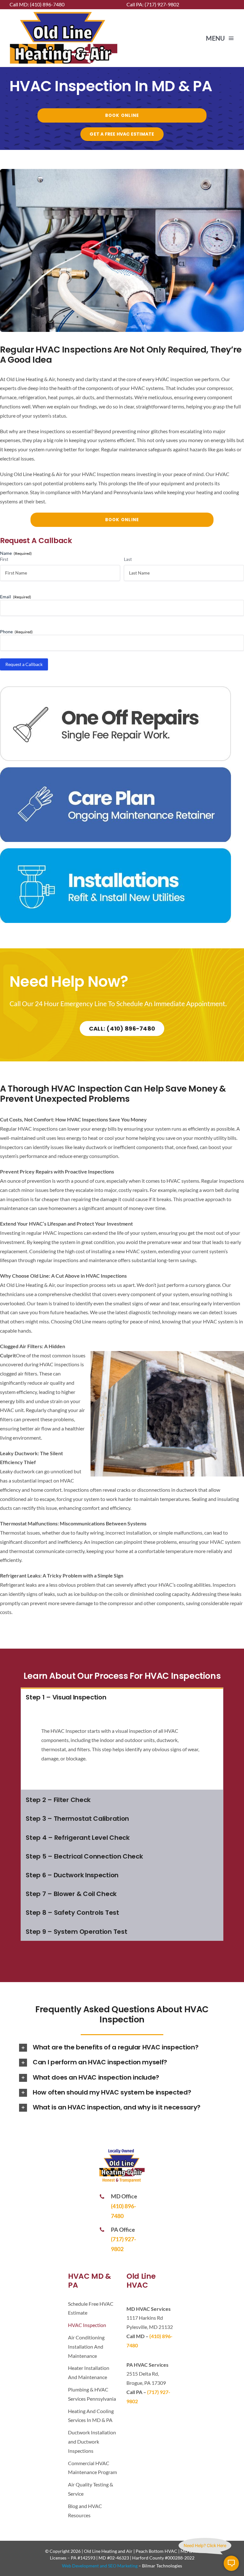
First (4, 559)
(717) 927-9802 (162, 4)
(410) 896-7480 (47, 4)
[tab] (122, 1697)
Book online (122, 115)
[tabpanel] (122, 1748)
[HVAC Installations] (115, 851)
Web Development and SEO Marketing (100, 2566)
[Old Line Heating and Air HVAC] (64, 13)
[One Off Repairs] (115, 689)
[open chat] (231, 2563)
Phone (16, 632)
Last (128, 559)
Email (16, 597)
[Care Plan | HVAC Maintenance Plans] (115, 770)
